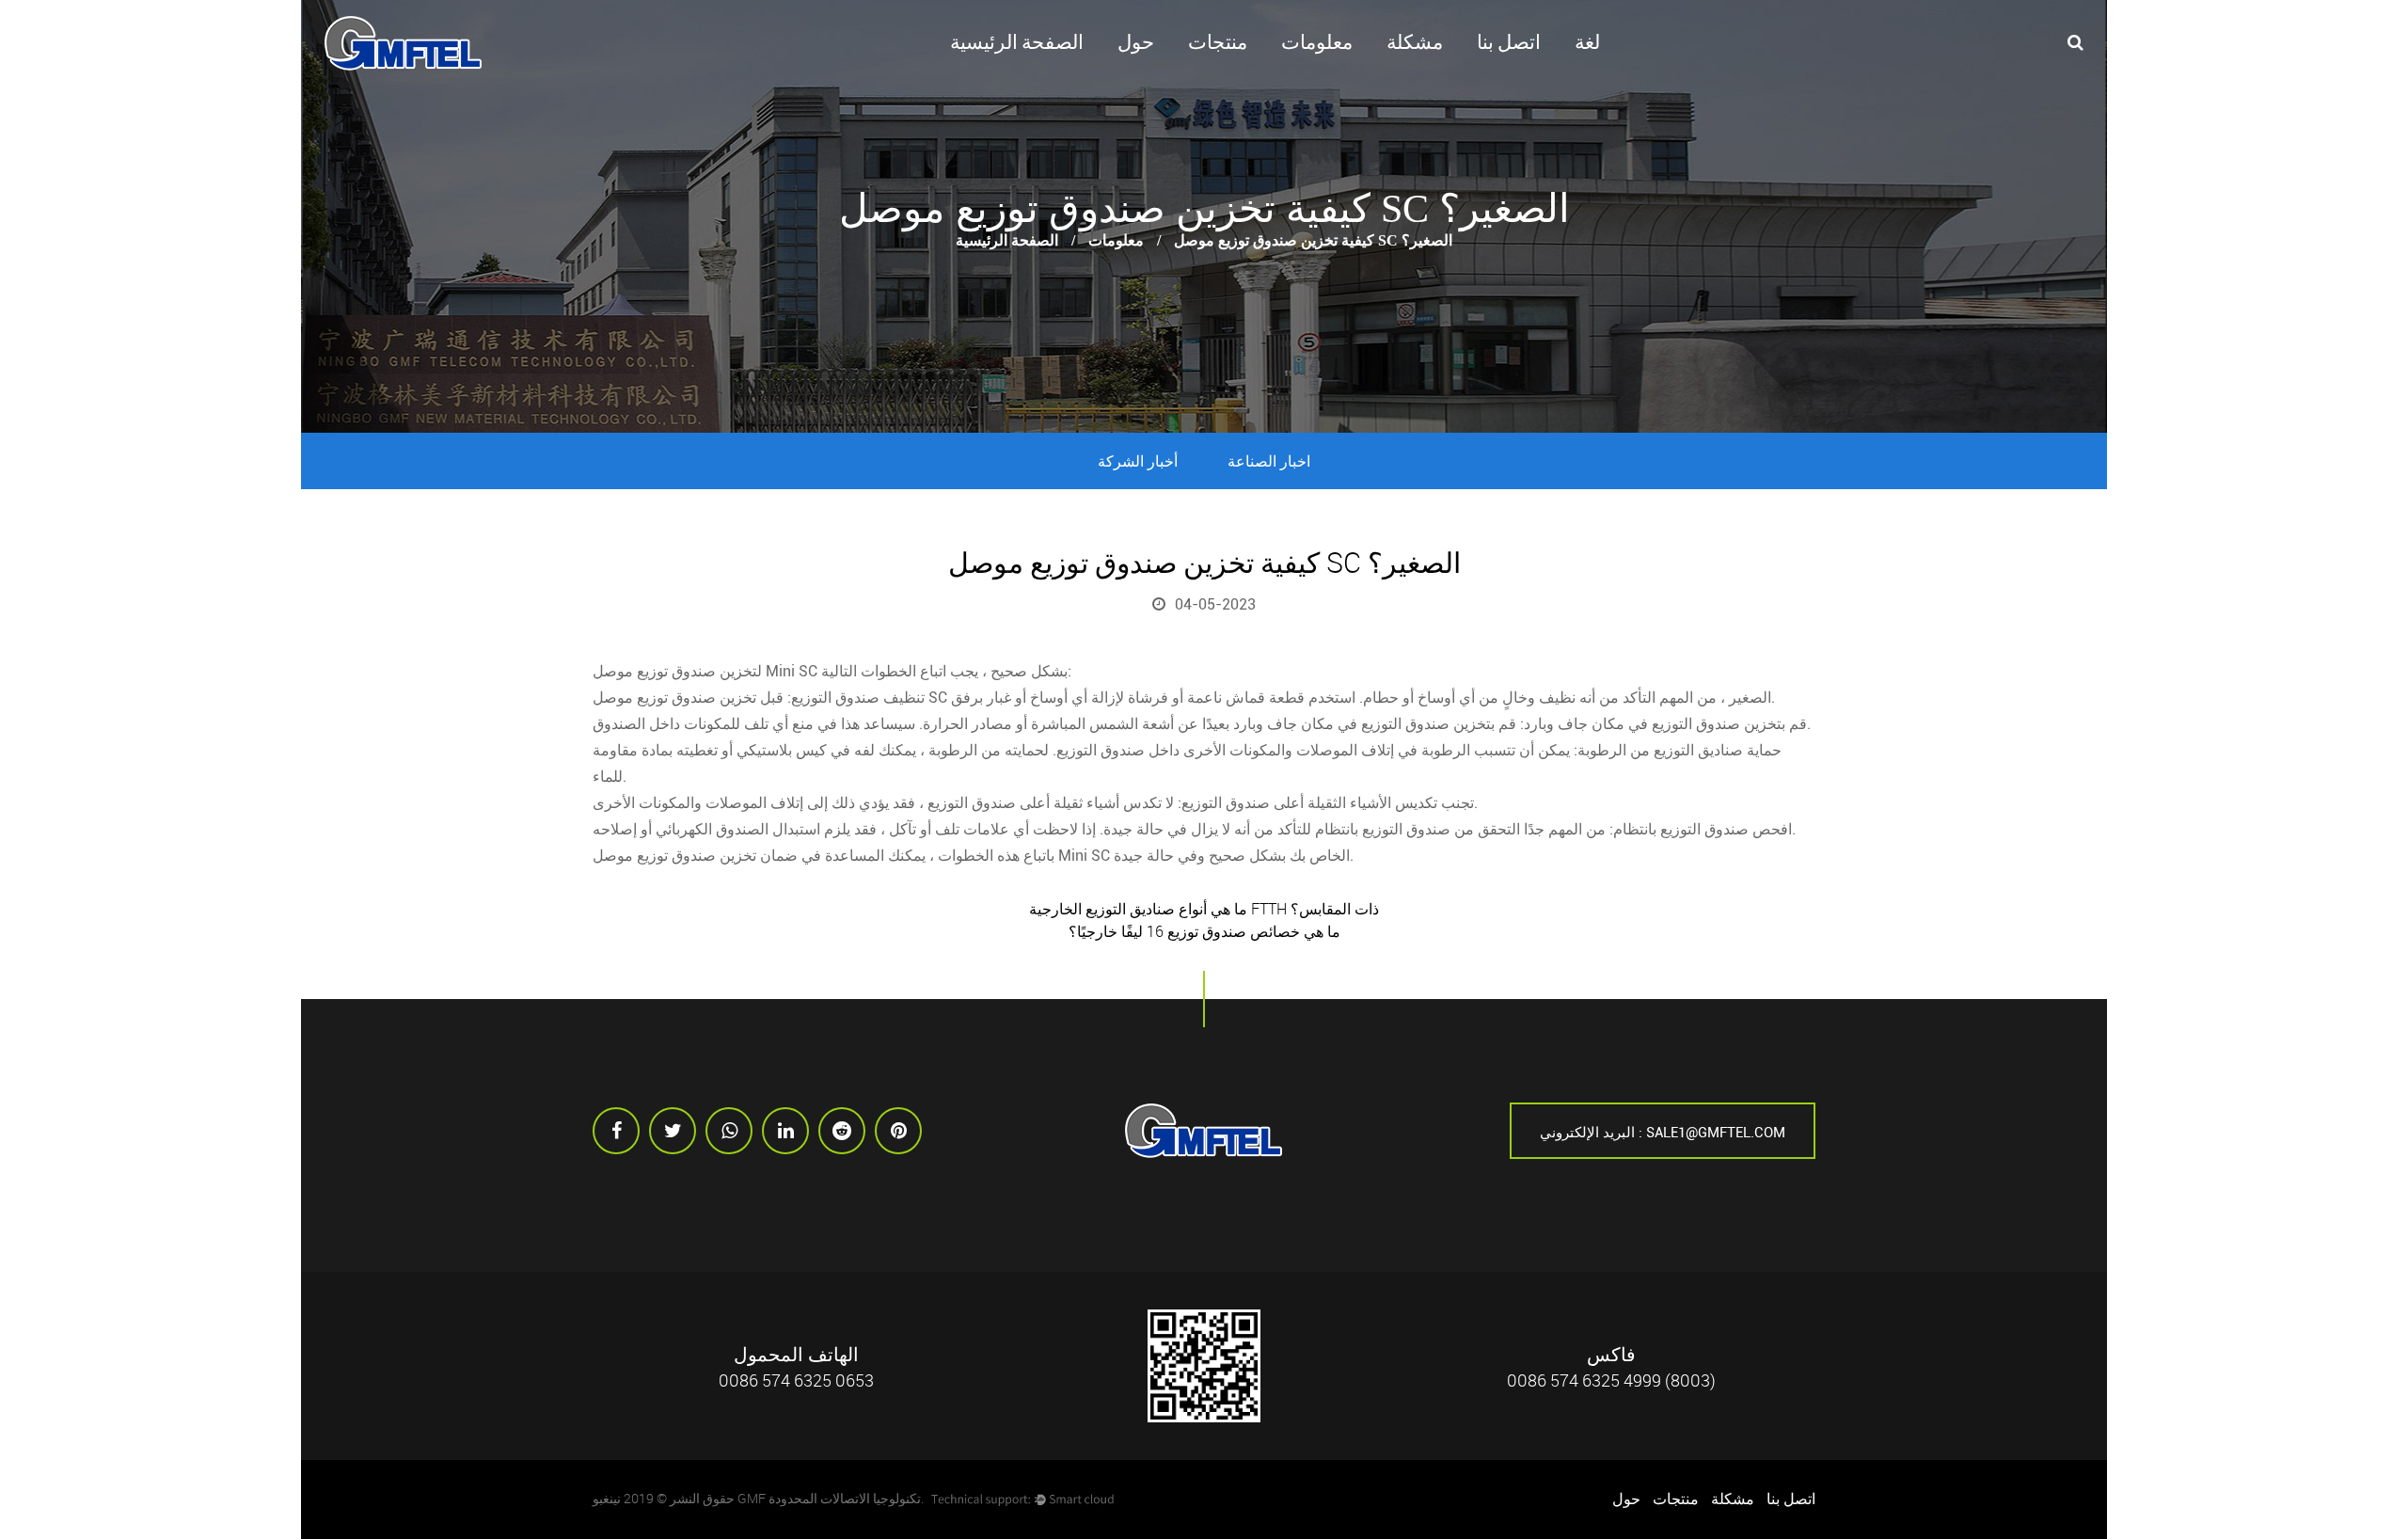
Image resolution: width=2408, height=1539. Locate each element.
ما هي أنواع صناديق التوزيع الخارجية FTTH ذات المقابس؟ (1204, 909)
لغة (1587, 42)
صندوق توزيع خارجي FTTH (1250, 82)
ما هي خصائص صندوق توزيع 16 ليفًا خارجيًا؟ (1204, 931)
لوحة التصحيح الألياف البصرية (1254, 76)
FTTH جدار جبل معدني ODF (1251, 72)
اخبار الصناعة (1269, 461)
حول (1136, 42)
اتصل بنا (1509, 42)
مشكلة (1415, 42)
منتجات (1218, 42)
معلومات (1317, 42)
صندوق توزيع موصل (654, 671)
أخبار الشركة (1138, 461)
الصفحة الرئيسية (1017, 42)
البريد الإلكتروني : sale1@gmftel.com (1663, 1133)
